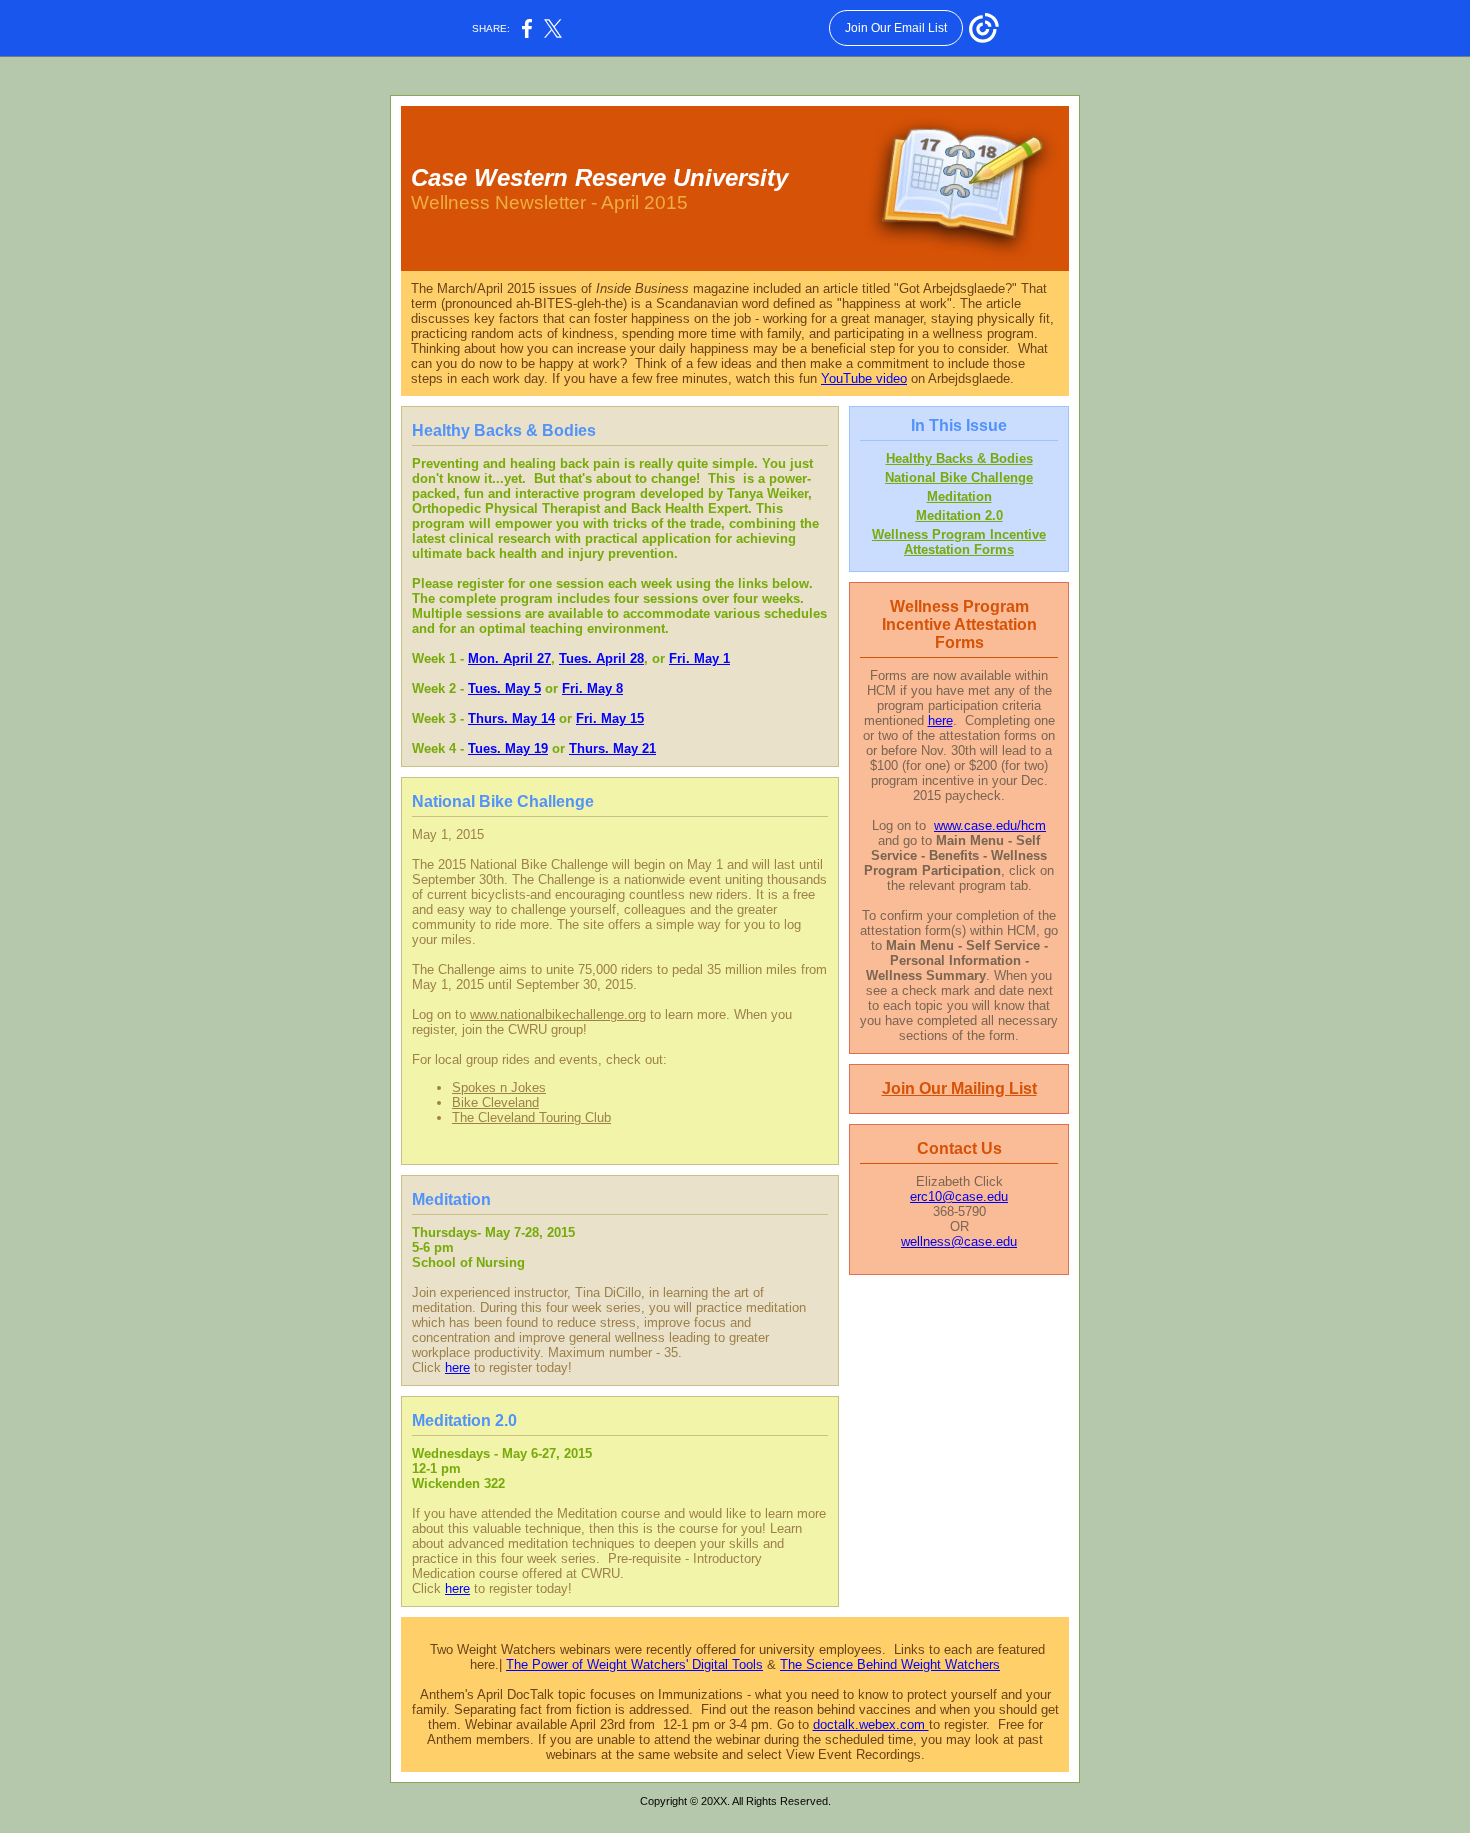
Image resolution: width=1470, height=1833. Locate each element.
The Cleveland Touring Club (531, 1117)
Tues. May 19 (508, 748)
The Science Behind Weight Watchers (890, 1664)
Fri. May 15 (610, 718)
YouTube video (864, 378)
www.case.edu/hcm (990, 825)
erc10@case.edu (959, 1196)
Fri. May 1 (699, 658)
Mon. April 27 (509, 658)
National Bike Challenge (959, 477)
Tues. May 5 (504, 688)
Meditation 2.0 (959, 515)
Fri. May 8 (592, 688)
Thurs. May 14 (511, 718)
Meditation (959, 496)
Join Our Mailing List (959, 1088)
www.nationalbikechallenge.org (558, 1014)
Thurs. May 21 (612, 748)
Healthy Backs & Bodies (959, 458)
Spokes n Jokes (499, 1087)
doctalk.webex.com (871, 1724)
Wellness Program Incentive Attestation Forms (959, 542)
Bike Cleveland (495, 1102)
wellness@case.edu (959, 1241)
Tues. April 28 (601, 658)
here (457, 1367)
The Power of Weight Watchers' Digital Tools (634, 1664)
